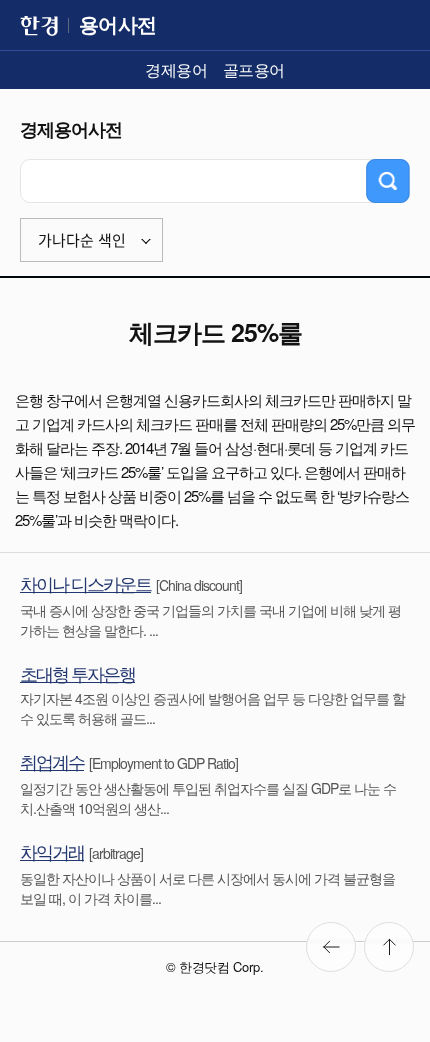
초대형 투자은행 (77, 673)
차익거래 (52, 851)
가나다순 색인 (82, 240)
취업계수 (52, 761)
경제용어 (176, 69)
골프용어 (254, 69)
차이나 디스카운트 (85, 583)
